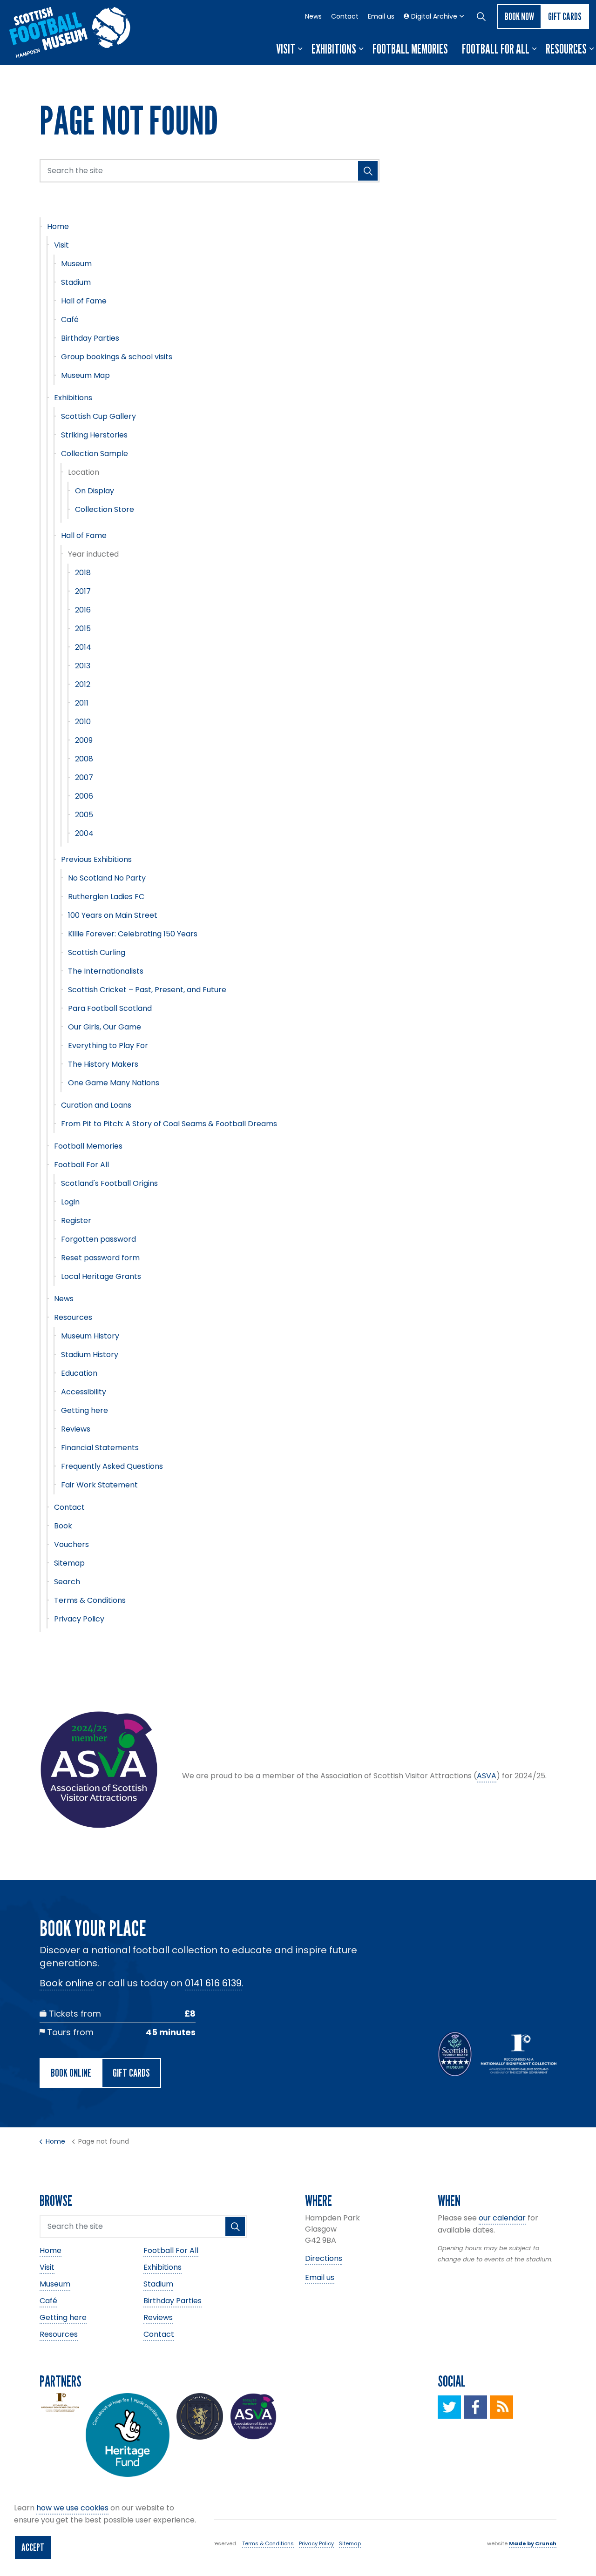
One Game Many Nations (114, 1083)
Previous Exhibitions (96, 859)
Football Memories (410, 49)
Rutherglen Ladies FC (106, 897)
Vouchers (71, 1544)
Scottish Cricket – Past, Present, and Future (147, 990)
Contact (345, 16)
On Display (95, 491)
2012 (83, 684)
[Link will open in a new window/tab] (449, 2407)
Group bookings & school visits (117, 357)
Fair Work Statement (99, 1485)
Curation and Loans (96, 1105)
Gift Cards (565, 16)
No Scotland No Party (107, 878)
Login (70, 1202)
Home (58, 226)
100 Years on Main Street (113, 915)
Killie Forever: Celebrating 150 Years (133, 934)
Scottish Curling (97, 952)
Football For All (496, 49)
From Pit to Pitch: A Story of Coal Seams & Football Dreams (169, 1124)
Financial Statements (100, 1448)
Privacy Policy (79, 1619)
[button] (368, 171)
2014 (83, 647)
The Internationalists (106, 971)
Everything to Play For (108, 1046)
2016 (83, 610)
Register (76, 1221)
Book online (67, 1983)
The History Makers (103, 1064)
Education (79, 1373)
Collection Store (105, 509)
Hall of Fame (84, 301)
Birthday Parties (90, 338)
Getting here (85, 1410)
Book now (519, 16)
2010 (83, 722)
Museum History (90, 1336)
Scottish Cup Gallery (98, 416)
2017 (83, 591)
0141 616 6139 (213, 1983)
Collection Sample (95, 454)
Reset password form (100, 1258)
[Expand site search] (481, 16)
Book (63, 1526)
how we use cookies (72, 2508)
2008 (84, 759)
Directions (324, 2258)
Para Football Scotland (110, 1008)
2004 (84, 833)
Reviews (76, 1429)
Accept (33, 2547)
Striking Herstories (94, 435)
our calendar (502, 2218)
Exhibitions (334, 49)
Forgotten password (98, 1239)
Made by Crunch (533, 2543)
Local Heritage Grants (101, 1276)
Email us (381, 16)
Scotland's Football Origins (109, 1183)
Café (70, 319)
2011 (82, 703)
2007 (84, 777)
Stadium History (90, 1355)
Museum (76, 264)
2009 (84, 740)
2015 (83, 629)
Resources (566, 49)
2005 (84, 815)
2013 (83, 666)
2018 (83, 573)
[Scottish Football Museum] (70, 33)
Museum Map (85, 375)
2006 (84, 796)
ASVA (487, 1776)
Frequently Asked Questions (112, 1466)
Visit (286, 49)
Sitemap (69, 1563)
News (313, 16)
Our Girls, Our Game (105, 1027)
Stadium (76, 282)
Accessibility (84, 1392)
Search (67, 1582)
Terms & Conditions (90, 1600)
